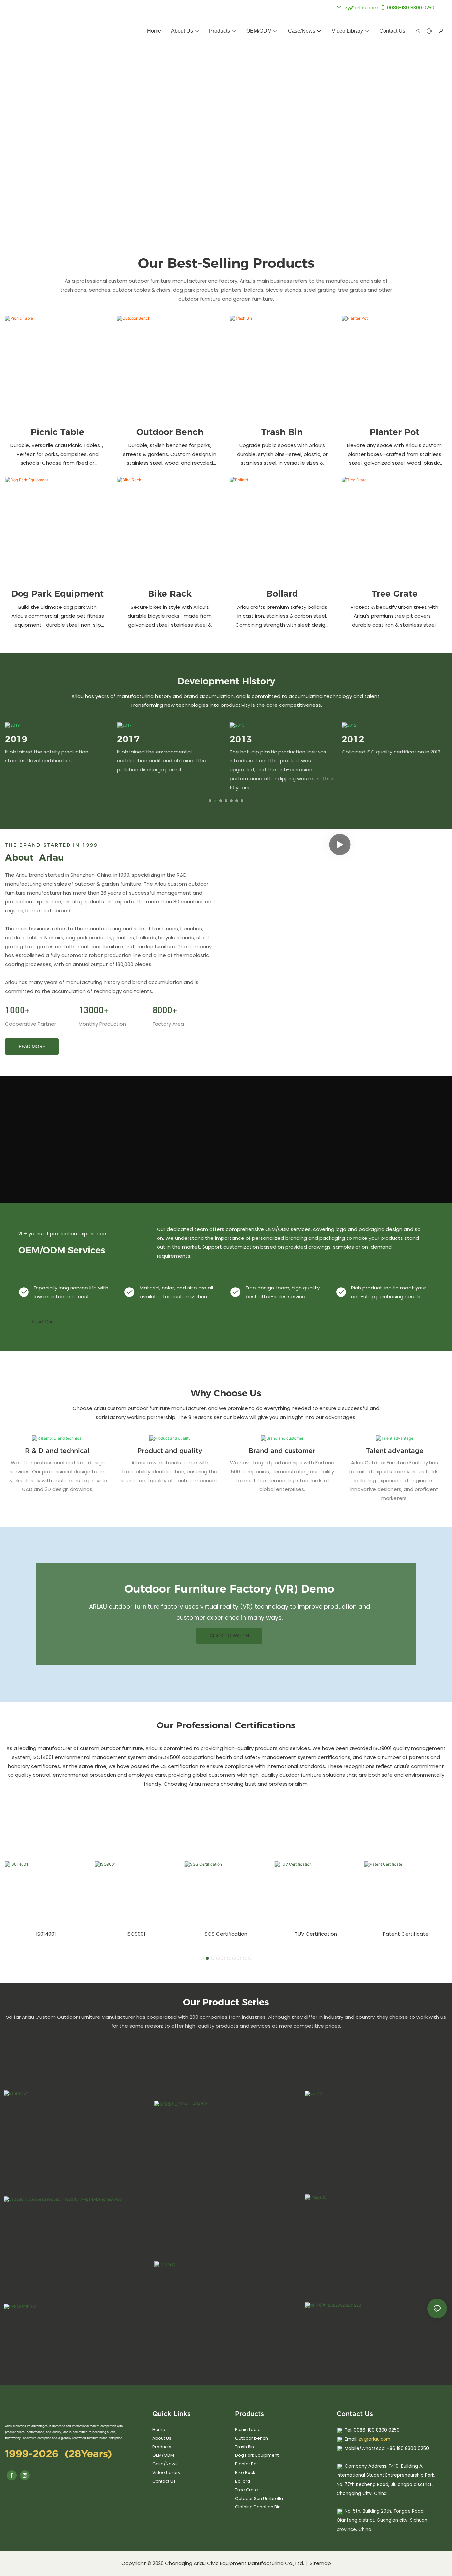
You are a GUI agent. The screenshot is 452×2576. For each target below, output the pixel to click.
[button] (210, 801)
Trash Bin (282, 432)
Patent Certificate (406, 1934)
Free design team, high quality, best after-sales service (283, 1292)
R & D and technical (57, 1451)
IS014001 (46, 1934)
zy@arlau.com (375, 2439)
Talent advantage (395, 1451)
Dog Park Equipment (57, 594)
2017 (128, 739)
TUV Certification (316, 1934)
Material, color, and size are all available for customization (176, 1292)
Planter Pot (394, 432)
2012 (353, 739)
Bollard (282, 594)
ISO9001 (136, 1934)
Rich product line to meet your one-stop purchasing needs (388, 1292)
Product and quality (170, 1451)
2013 (241, 739)
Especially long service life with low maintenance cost (71, 1292)
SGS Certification (226, 1934)
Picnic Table (58, 432)
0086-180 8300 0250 (411, 8)
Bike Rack (170, 594)
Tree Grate (395, 594)
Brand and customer (282, 1451)
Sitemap (320, 2563)
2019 (16, 739)
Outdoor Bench (170, 432)
